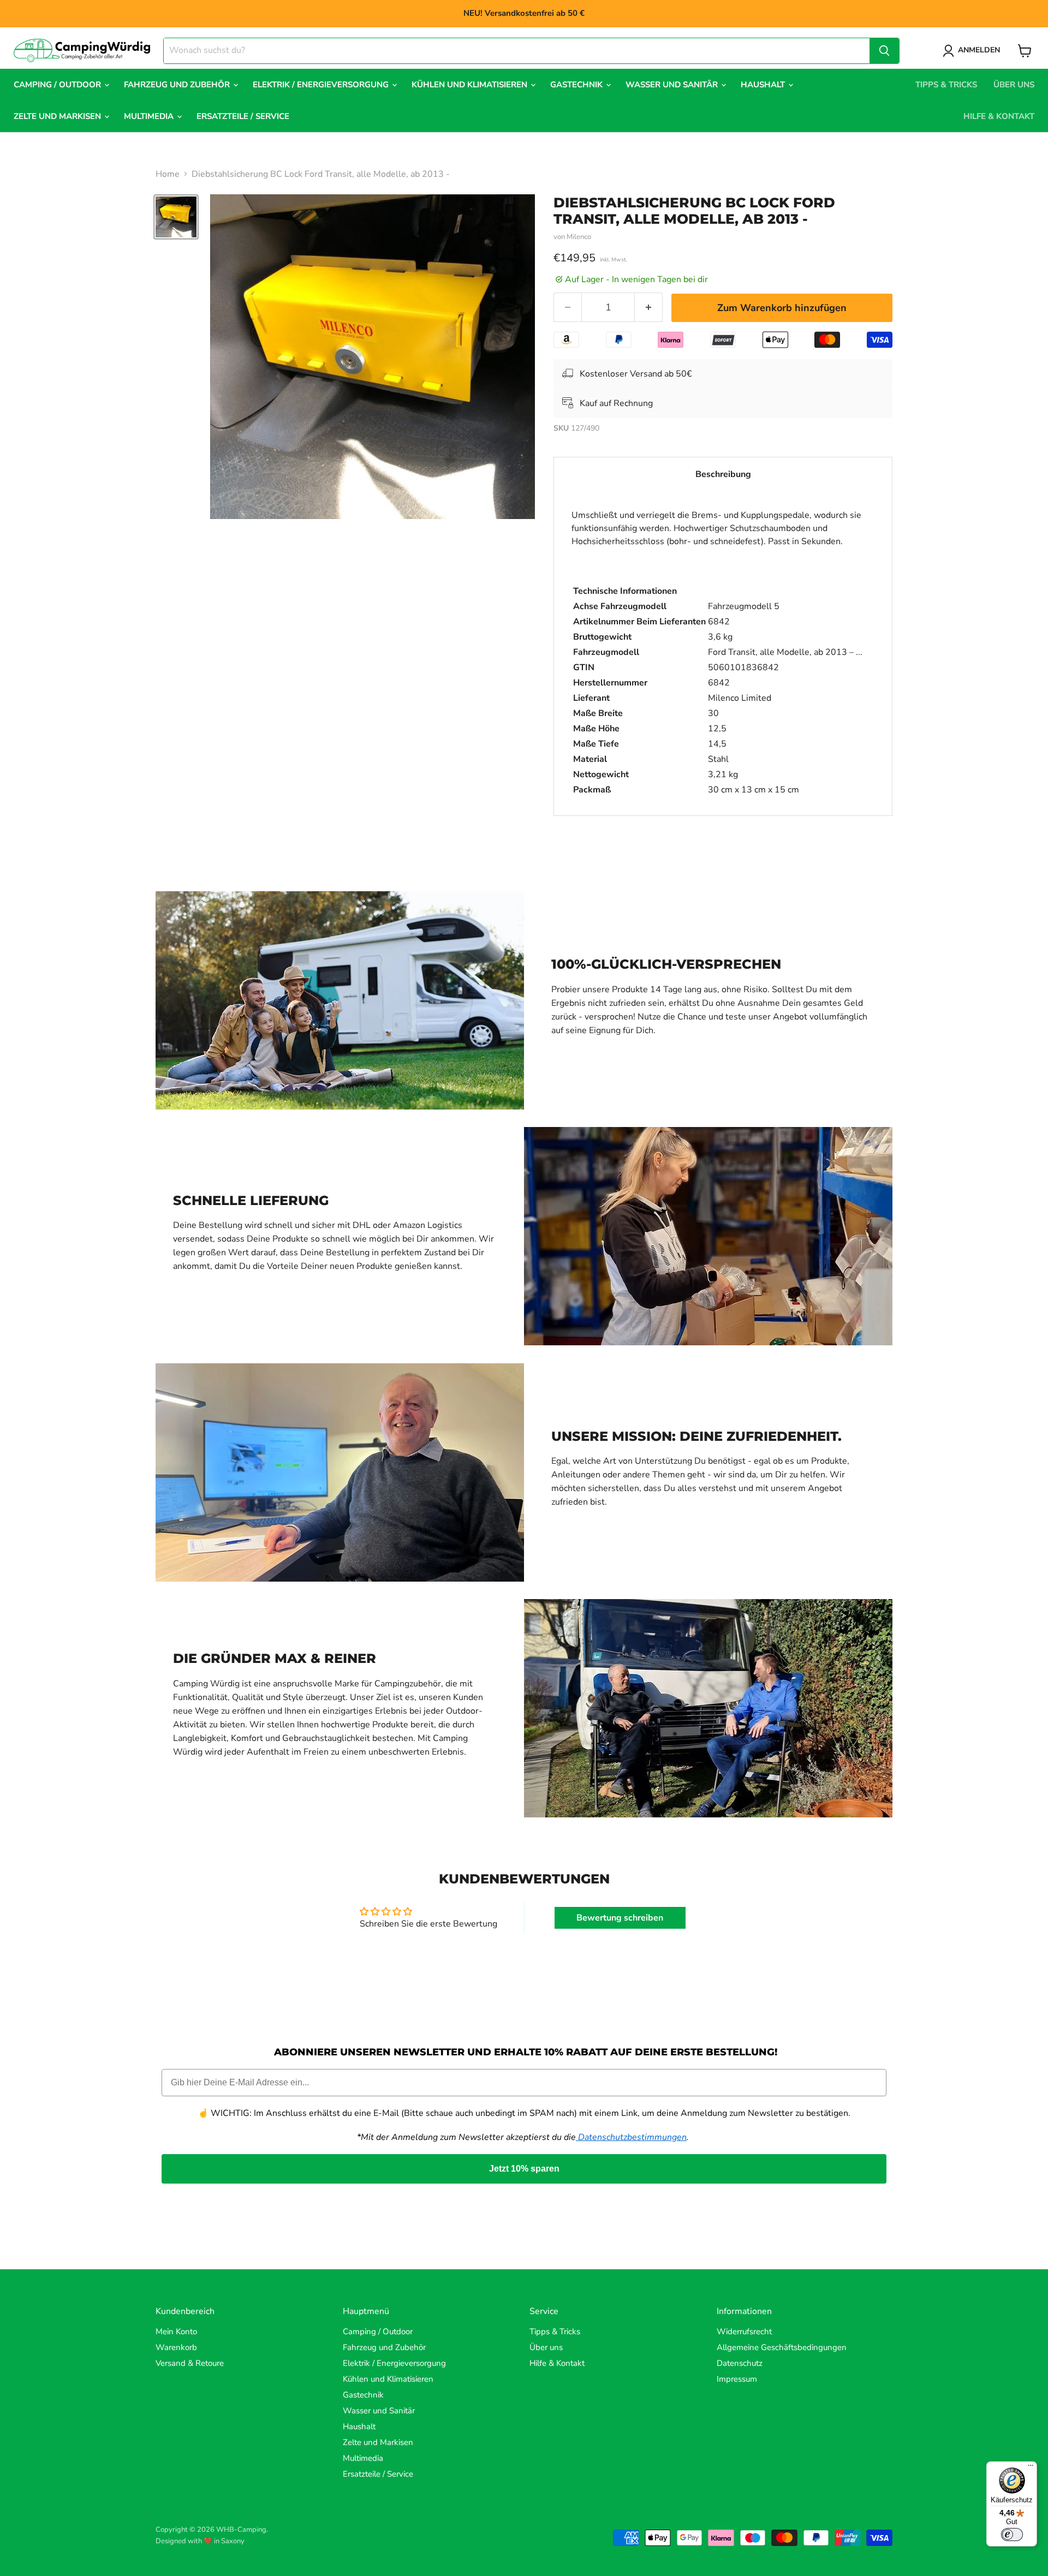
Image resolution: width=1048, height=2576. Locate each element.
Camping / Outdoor (58, 85)
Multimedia (150, 116)
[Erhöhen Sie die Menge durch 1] (649, 308)
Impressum (737, 2379)
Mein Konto (176, 2331)
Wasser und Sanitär (673, 85)
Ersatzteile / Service (243, 116)
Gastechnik (577, 85)
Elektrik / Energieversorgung (322, 85)
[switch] (1012, 2535)
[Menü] (1031, 2468)
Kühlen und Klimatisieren (471, 85)
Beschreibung (723, 474)
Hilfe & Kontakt (999, 116)
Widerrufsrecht (744, 2331)
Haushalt (764, 85)
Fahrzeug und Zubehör (178, 85)
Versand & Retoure (190, 2363)
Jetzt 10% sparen (524, 2169)
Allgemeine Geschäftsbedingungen (782, 2347)
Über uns (1014, 85)
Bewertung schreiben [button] (620, 1918)
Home (168, 174)
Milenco (579, 237)
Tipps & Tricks (946, 85)
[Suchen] (884, 51)
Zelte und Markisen (58, 116)
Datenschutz (740, 2363)
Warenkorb (176, 2347)
